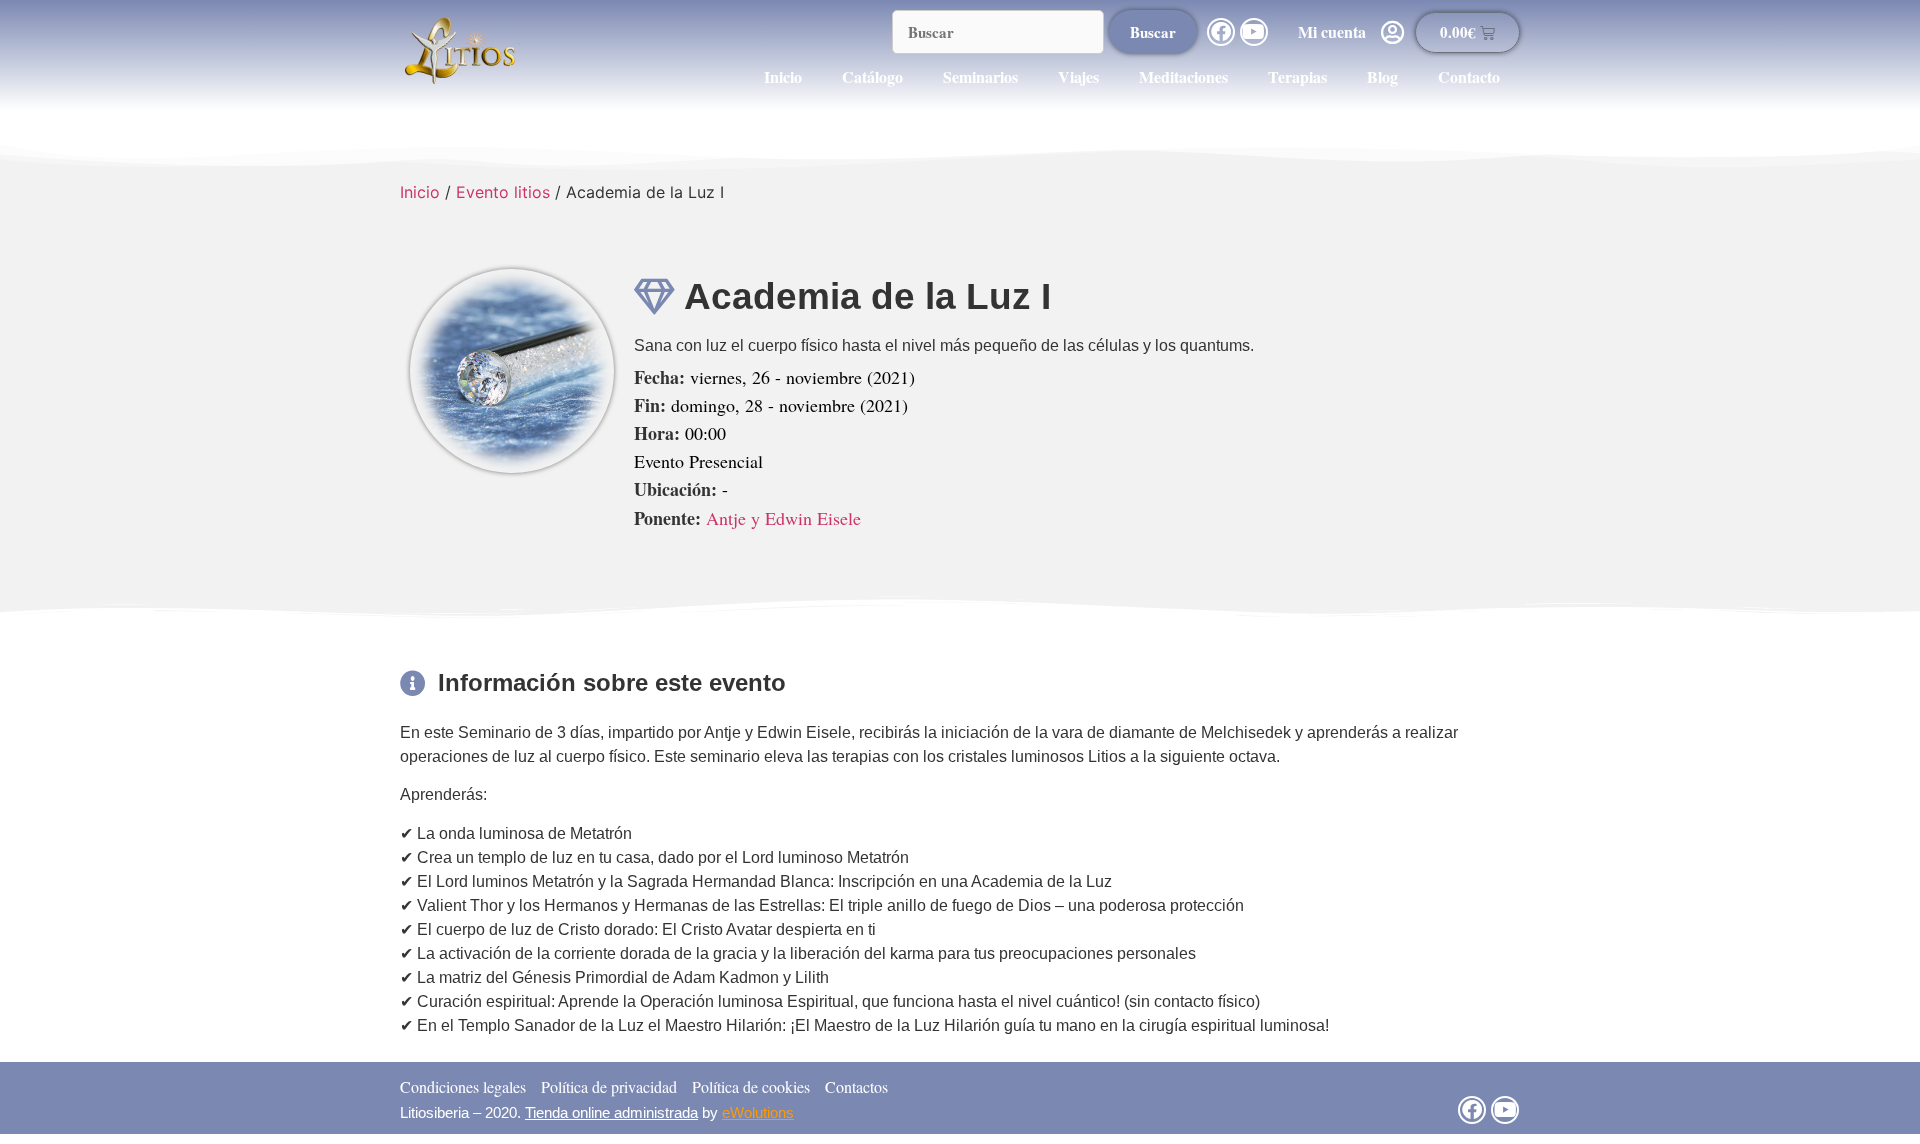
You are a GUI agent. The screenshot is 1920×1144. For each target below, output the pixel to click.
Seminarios (980, 76)
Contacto (1469, 76)
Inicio (783, 76)
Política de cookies (751, 1086)
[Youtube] (1254, 32)
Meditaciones (1183, 76)
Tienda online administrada (611, 1112)
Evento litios (503, 192)
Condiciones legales (463, 1086)
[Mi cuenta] (1393, 32)
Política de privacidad (609, 1086)
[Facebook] (1221, 32)
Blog (1382, 76)
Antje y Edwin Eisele (783, 518)
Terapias (1297, 76)
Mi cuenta (1332, 31)
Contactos (856, 1086)
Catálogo (872, 76)
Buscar (1153, 32)
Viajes (1078, 76)
